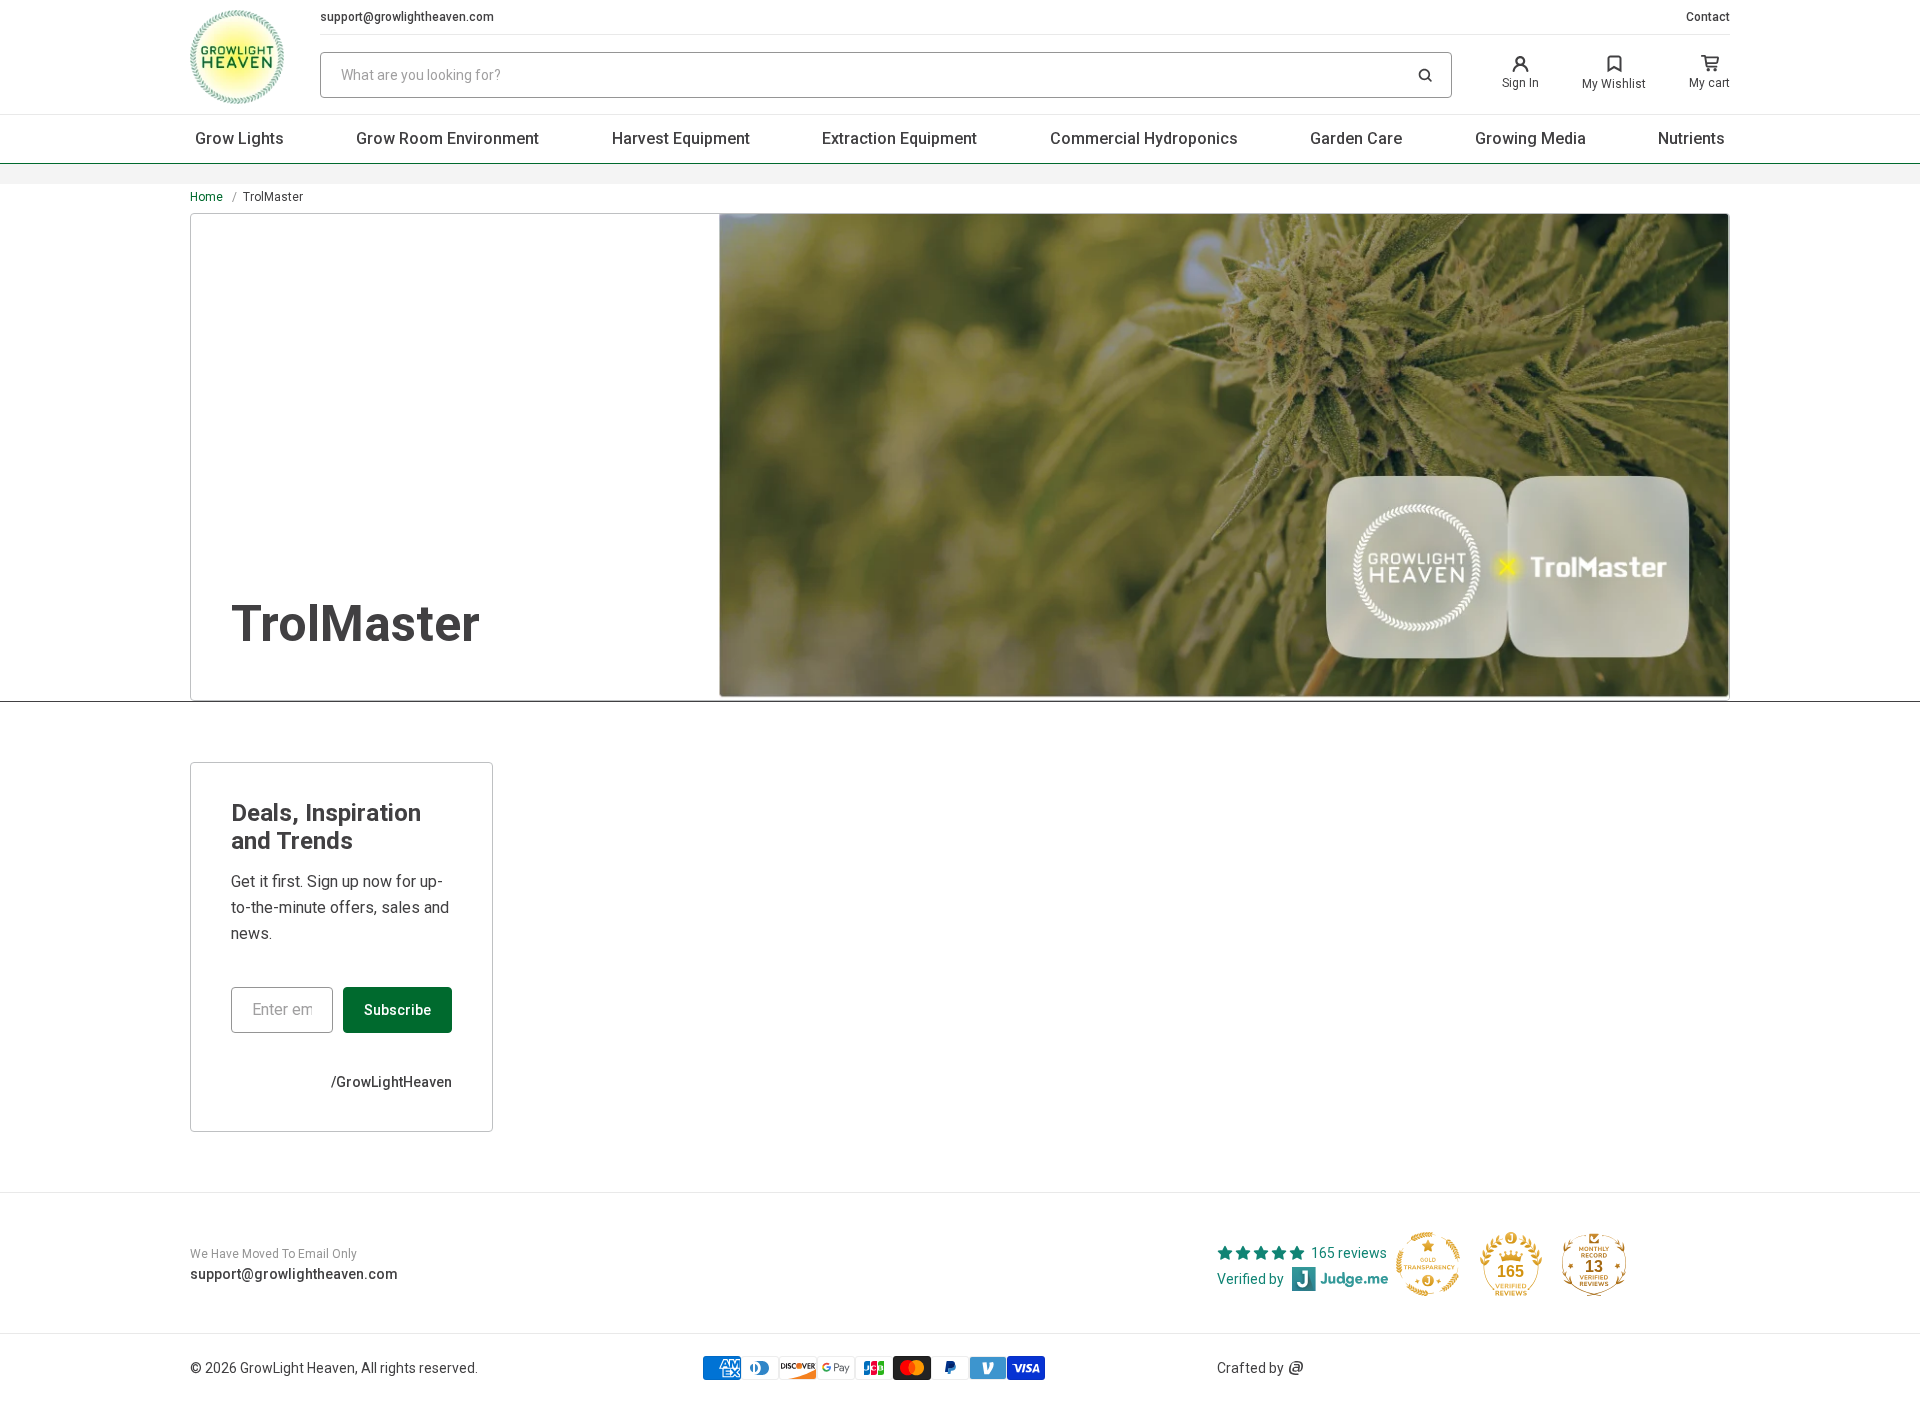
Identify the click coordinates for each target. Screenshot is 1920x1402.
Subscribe (397, 1010)
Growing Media (1530, 138)
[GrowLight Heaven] (255, 57)
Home (206, 197)
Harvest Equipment (681, 138)
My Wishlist (1614, 84)
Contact (1708, 17)
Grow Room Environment (447, 138)
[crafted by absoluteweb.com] (1296, 1368)
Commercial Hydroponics (1144, 138)
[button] (1425, 75)
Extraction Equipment (899, 138)
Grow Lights (239, 138)
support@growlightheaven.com (407, 17)
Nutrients (1691, 138)
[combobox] (886, 75)
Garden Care (1356, 138)
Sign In (1520, 83)
